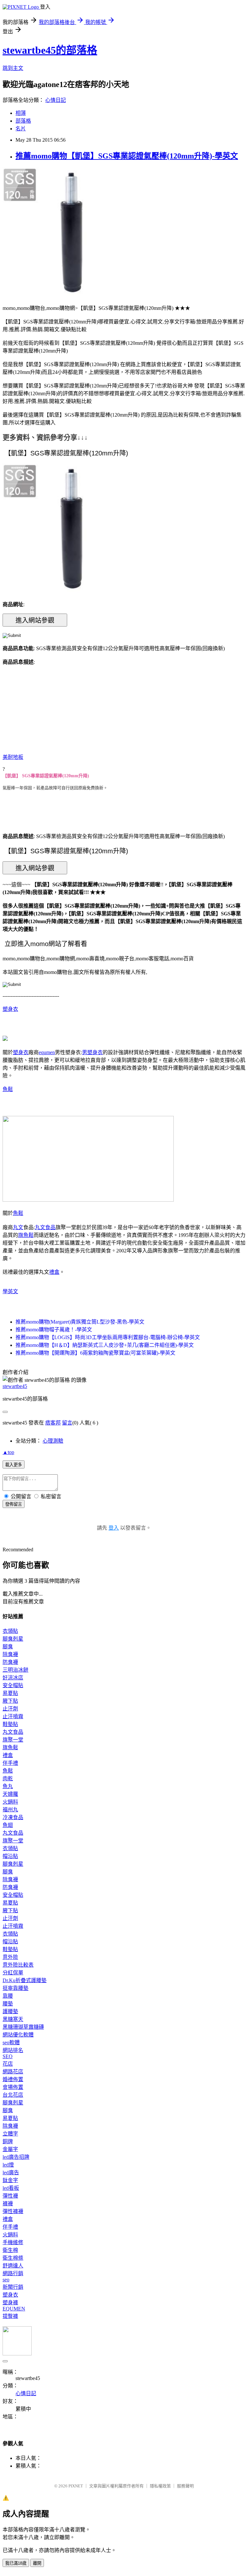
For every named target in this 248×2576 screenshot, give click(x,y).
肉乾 (8, 1779)
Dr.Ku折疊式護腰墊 (25, 1980)
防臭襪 (10, 1662)
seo (6, 2280)
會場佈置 (13, 2087)
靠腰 (8, 1996)
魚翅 (8, 1825)
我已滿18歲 (16, 2563)
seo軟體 (11, 2042)
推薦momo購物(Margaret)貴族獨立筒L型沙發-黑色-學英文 (80, 1322)
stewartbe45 (15, 1386)
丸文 (18, 1227)
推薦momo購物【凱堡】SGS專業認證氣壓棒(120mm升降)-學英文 (127, 156)
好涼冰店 (13, 1678)
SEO (8, 2056)
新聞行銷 (13, 2287)
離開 (37, 2563)
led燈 (8, 2165)
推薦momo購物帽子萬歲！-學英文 (54, 1330)
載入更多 (14, 1465)
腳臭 (8, 1647)
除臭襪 (10, 1654)
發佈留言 (14, 1504)
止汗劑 (10, 1709)
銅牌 (8, 2141)
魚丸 (8, 1786)
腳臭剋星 (13, 1639)
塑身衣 (10, 1009)
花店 (8, 2064)
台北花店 (13, 2095)
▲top (8, 1452)
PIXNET (76, 2486)
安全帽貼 (13, 1685)
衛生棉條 (13, 2258)
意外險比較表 (18, 1965)
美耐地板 (13, 757)
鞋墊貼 (10, 1724)
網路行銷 (13, 2273)
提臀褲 (10, 2316)
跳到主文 (13, 68)
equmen (47, 1052)
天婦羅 (10, 1794)
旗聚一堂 (13, 1740)
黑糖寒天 (13, 2019)
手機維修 (13, 2242)
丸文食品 (45, 1227)
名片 (21, 129)
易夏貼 (10, 1693)
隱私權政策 (160, 2486)
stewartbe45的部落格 (50, 50)
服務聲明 (185, 2486)
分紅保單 (13, 1973)
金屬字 (10, 2149)
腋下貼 (10, 1701)
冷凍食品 (13, 1817)
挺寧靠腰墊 (15, 1988)
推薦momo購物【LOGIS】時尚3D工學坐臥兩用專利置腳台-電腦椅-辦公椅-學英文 (108, 1337)
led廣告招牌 (16, 2157)
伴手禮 (10, 1763)
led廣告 (11, 2172)
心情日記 (56, 100)
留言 (67, 1423)
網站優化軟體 (18, 2035)
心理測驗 (53, 1441)
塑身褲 (10, 2303)
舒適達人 (13, 2266)
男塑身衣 (92, 1052)
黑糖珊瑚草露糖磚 (23, 2027)
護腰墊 (10, 2011)
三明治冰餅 (15, 1670)
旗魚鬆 (26, 1235)
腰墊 (8, 2004)
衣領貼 (10, 1631)
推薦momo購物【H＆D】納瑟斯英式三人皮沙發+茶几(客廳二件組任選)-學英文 (105, 1345)
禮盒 (54, 1272)
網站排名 (13, 2050)
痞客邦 (53, 1423)
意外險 (10, 1957)
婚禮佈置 (13, 2079)
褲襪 (8, 2204)
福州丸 (10, 1810)
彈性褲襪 (13, 2211)
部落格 (23, 121)
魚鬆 (8, 1089)
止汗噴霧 (13, 1716)
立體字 (10, 2134)
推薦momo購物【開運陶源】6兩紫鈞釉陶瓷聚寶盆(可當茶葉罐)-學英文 (95, 1353)
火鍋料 (10, 1802)
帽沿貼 (10, 1856)
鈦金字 (10, 2180)
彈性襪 (10, 2196)
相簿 (21, 113)
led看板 (11, 2188)
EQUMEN (14, 2309)
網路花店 (13, 2072)
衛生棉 (10, 2250)
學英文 (10, 1291)
